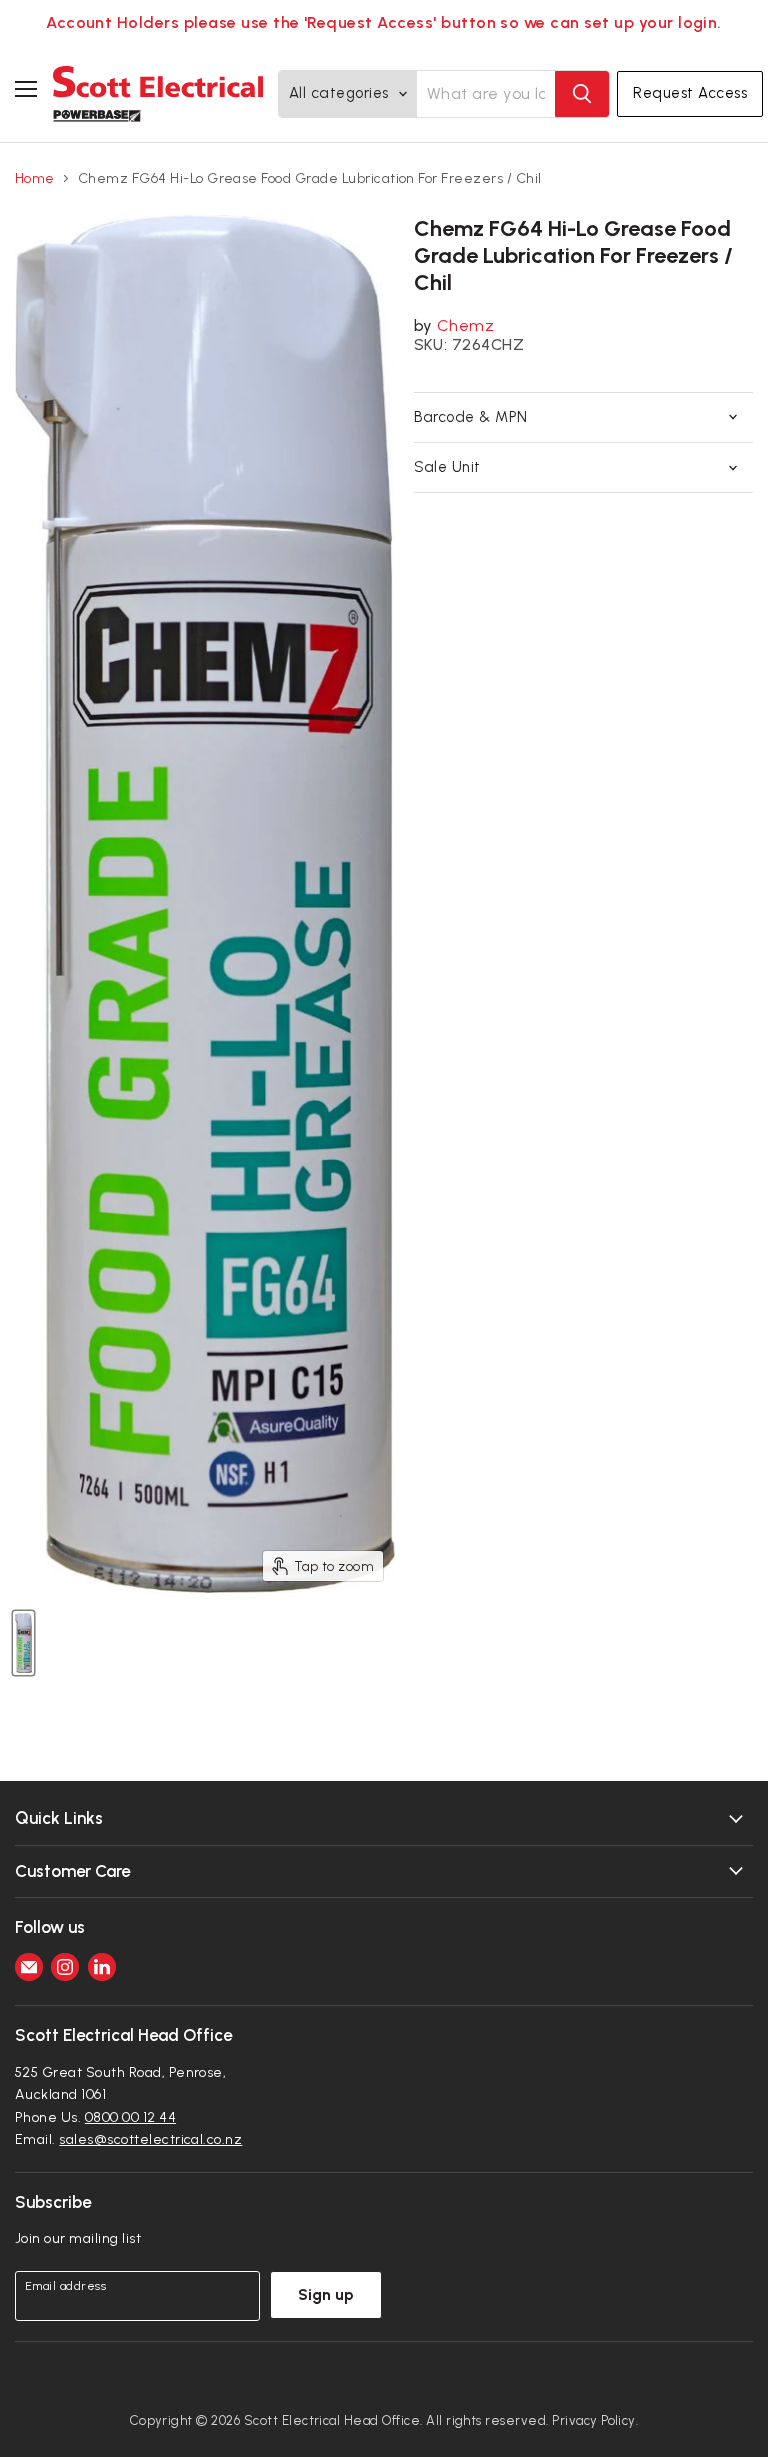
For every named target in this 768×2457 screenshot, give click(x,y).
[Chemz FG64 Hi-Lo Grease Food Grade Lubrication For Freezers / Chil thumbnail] (23, 1643)
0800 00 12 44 (130, 2117)
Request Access (690, 93)
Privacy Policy (594, 2420)
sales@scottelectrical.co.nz (150, 2139)
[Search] (582, 94)
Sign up (326, 2294)
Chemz (465, 325)
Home (35, 179)
